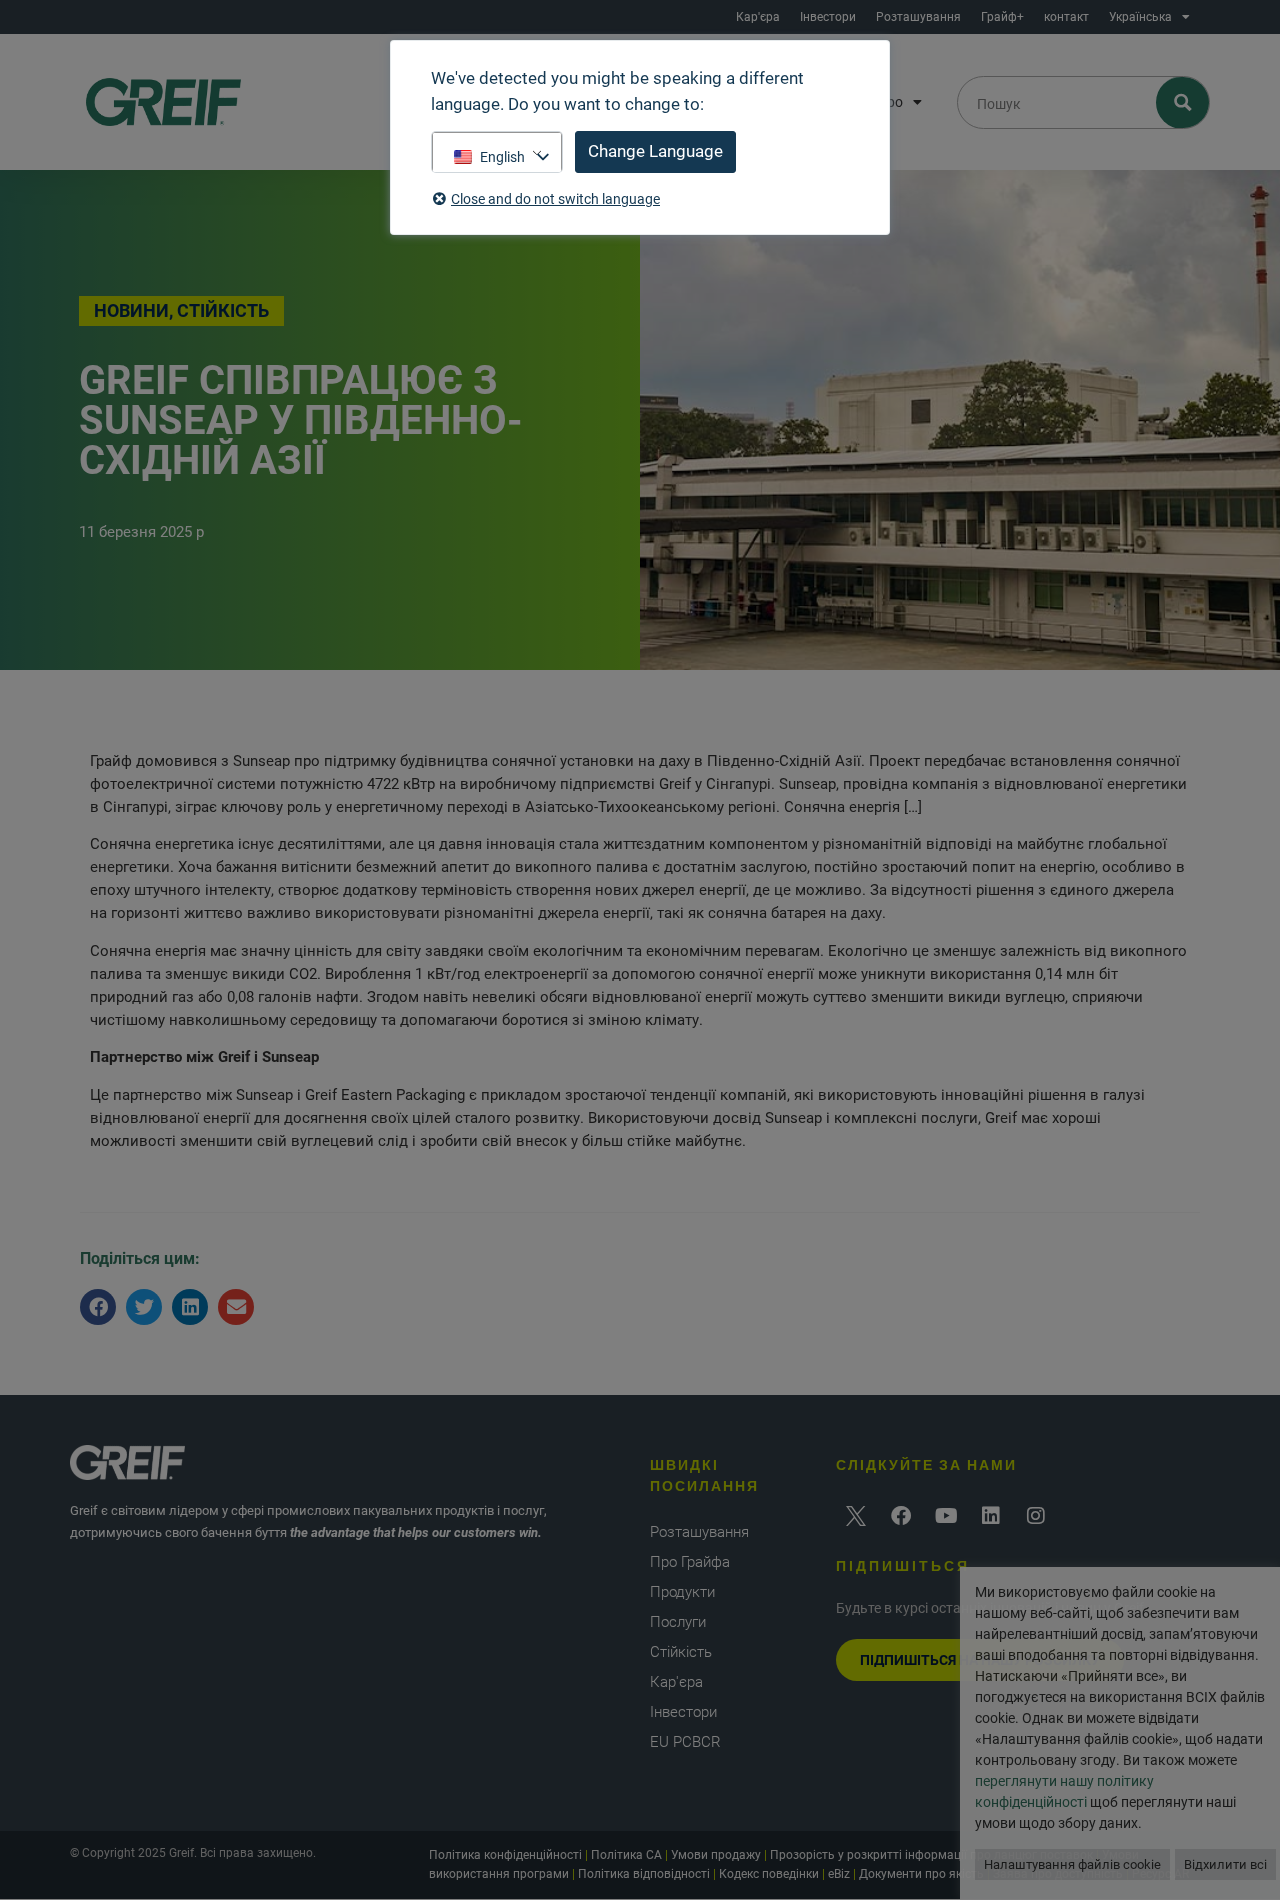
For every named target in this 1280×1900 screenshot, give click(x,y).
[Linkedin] (991, 1516)
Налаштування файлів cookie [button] (1072, 1864)
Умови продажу (716, 1855)
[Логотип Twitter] (856, 1516)
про (891, 102)
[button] (98, 1307)
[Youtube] (946, 1516)
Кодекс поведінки (769, 1874)
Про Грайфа (690, 1562)
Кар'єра (758, 17)
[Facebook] (901, 1516)
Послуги (678, 1622)
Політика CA (626, 1855)
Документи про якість (921, 1874)
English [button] (502, 157)
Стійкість (681, 1652)
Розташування (918, 17)
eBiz (839, 1874)
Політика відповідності (644, 1874)
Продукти (682, 1592)
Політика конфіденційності (505, 1855)
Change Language (655, 151)
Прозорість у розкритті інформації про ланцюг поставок (931, 1855)
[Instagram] (1036, 1516)
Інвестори (828, 17)
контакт (1066, 17)
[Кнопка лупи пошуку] (1183, 102)
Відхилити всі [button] (1225, 1864)
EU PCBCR (685, 1742)
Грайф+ (1002, 17)
